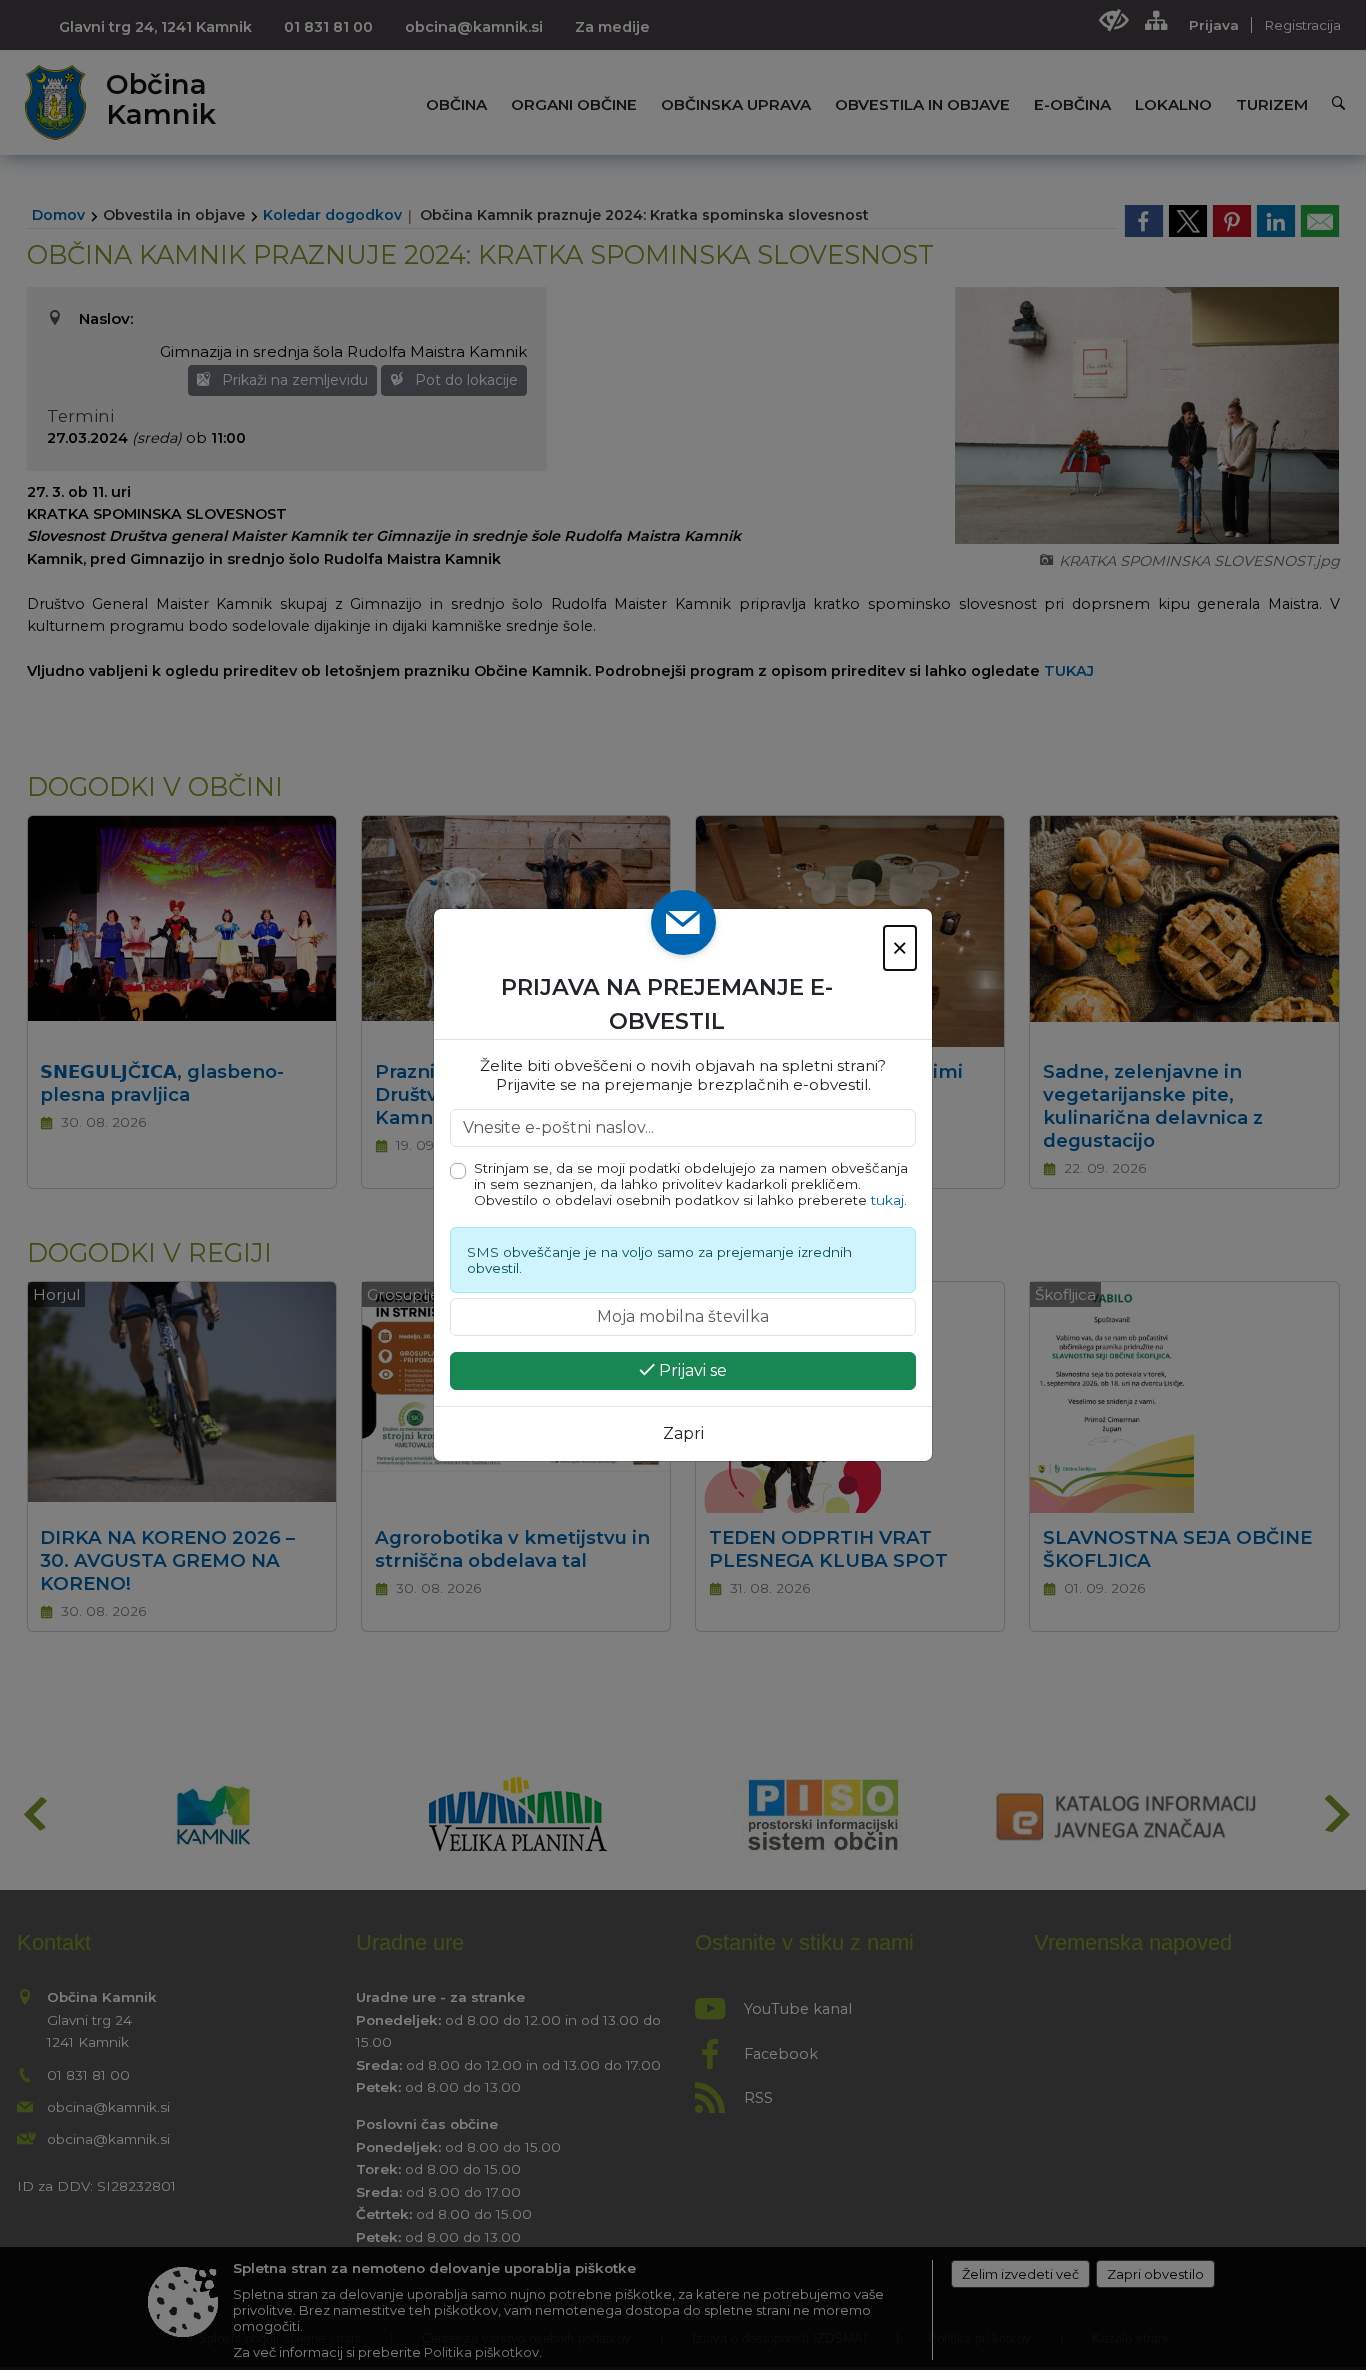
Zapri (683, 1433)
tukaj (887, 1200)
